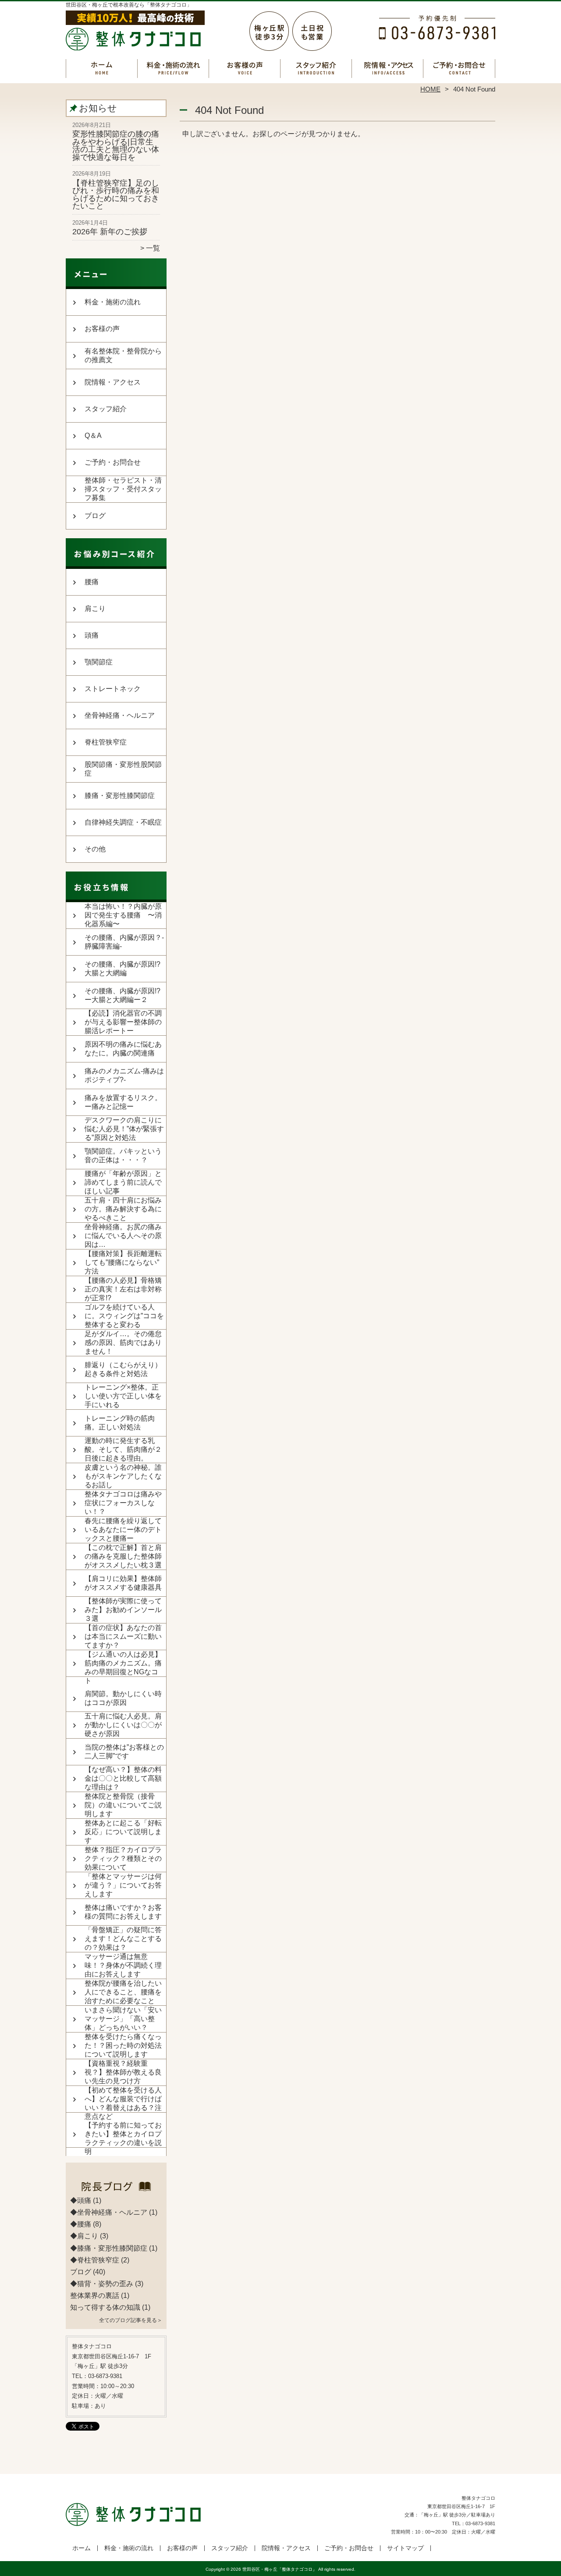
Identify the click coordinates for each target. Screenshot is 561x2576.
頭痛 (92, 635)
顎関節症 (99, 662)
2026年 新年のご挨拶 (110, 232)
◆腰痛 (81, 2224)
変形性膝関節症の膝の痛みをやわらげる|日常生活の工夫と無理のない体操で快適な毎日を (116, 146)
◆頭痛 (81, 2200)
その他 (95, 849)
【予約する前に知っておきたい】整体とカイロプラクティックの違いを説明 (123, 2138)
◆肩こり (84, 2236)
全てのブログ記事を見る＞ (131, 2320)
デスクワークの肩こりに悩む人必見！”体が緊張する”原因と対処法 (124, 1129)
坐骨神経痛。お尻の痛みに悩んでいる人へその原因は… (123, 1236)
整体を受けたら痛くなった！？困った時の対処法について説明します (123, 2045)
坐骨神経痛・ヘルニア (120, 715)
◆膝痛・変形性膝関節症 (109, 2248)
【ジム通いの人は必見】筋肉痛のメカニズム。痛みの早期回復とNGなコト (123, 1667)
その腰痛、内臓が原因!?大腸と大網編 (122, 969)
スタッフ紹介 (316, 68)
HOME (430, 89)
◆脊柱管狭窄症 (95, 2260)
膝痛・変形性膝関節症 (120, 796)
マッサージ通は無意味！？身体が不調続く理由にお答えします (123, 1965)
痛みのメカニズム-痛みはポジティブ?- (124, 1075)
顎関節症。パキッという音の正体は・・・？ (123, 1156)
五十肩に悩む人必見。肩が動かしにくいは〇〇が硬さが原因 (123, 1725)
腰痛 (92, 582)
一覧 (153, 248)
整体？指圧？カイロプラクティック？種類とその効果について (123, 1858)
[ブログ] (116, 2190)
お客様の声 (245, 68)
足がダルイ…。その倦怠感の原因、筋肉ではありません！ (123, 1343)
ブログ (95, 516)
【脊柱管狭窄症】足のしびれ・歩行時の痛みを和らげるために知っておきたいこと (116, 195)
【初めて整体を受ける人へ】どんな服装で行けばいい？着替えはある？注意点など (123, 2103)
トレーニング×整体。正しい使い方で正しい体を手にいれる (123, 1396)
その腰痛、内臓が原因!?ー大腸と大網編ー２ (122, 995)
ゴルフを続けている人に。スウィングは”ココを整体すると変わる (124, 1316)
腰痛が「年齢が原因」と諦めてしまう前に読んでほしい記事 (123, 1182)
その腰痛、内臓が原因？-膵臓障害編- (124, 942)
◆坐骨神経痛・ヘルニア (109, 2212)
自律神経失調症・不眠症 (123, 822)
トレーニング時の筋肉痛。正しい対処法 (120, 1423)
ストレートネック (113, 689)
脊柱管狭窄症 (106, 742)
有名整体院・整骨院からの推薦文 (123, 355)
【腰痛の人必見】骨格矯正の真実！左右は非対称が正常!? (123, 1289)
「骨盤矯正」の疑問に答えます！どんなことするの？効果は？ (123, 1939)
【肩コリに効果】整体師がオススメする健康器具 (123, 1583)
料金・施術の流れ (173, 68)
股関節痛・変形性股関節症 (123, 769)
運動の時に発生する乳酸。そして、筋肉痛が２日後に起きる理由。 (123, 1449)
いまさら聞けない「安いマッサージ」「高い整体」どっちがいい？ (123, 2019)
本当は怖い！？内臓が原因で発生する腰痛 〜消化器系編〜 (123, 915)
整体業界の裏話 (95, 2295)
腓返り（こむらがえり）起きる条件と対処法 (123, 1369)
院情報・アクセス (388, 68)
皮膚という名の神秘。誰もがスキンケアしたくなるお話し (123, 1476)
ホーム (102, 68)
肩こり (95, 609)
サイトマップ (405, 2548)
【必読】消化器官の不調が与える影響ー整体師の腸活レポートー (123, 1022)
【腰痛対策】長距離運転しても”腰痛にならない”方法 (123, 1262)
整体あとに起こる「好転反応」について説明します (123, 1832)
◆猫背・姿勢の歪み (102, 2284)
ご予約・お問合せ (459, 68)
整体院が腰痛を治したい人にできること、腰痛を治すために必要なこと (123, 1992)
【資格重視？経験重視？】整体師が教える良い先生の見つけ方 (123, 2072)
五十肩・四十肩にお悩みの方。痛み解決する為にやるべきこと (123, 1209)
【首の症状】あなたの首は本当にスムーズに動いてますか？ (123, 1636)
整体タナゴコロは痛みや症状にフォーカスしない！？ (123, 1503)
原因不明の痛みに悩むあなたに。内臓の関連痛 (123, 1049)
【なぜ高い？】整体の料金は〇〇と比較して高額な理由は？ (123, 1778)
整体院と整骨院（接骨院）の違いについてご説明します (123, 1805)
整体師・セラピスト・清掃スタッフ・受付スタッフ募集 (123, 489)
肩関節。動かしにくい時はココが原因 (123, 1698)
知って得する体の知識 (105, 2307)
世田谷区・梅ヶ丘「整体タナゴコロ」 (280, 2569)
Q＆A (93, 436)
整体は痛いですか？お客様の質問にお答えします (123, 1912)
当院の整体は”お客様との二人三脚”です (124, 1752)
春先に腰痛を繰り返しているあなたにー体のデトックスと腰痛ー (123, 1530)
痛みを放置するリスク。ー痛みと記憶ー (123, 1102)
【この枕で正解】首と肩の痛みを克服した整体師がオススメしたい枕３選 (123, 1556)
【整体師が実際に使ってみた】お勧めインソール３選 (123, 1610)
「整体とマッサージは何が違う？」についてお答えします (123, 1885)
